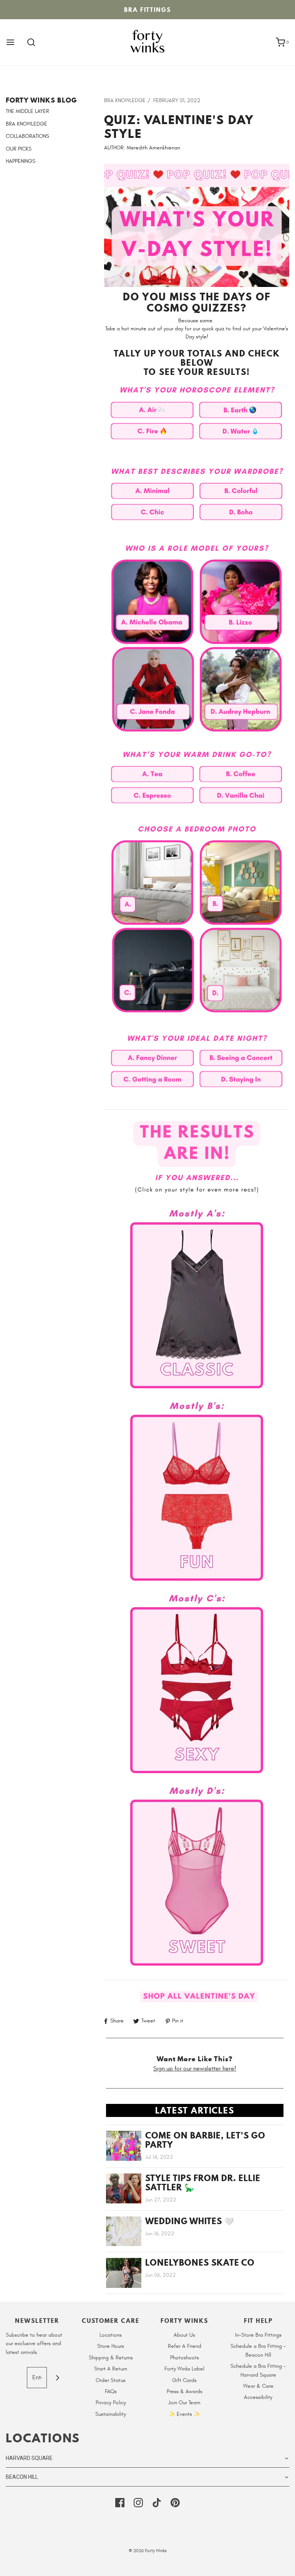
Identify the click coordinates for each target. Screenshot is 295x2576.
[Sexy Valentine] (197, 1680)
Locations (111, 2335)
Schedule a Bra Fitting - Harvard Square (258, 2370)
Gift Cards (184, 2380)
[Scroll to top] (281, 2566)
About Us (184, 2335)
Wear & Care (258, 2386)
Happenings (21, 161)
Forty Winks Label (184, 2369)
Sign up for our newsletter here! (195, 2069)
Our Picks (19, 149)
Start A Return (111, 2369)
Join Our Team (184, 2403)
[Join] (57, 2378)
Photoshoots (185, 2358)
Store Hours (111, 2346)
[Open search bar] (31, 42)
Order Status (111, 2380)
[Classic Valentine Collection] (197, 1295)
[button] (147, 2458)
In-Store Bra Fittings (258, 2335)
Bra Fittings (147, 10)
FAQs (111, 2391)
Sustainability (111, 2414)
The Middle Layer (27, 111)
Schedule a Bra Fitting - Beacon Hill (258, 2350)
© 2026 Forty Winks (148, 2551)
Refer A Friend (185, 2346)
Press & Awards (185, 2391)
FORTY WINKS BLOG (41, 100)
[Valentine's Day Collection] (197, 1997)
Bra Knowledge (27, 124)
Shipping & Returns (111, 2358)
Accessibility (258, 2397)
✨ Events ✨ (184, 2414)
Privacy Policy (111, 2403)
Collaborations (27, 136)
